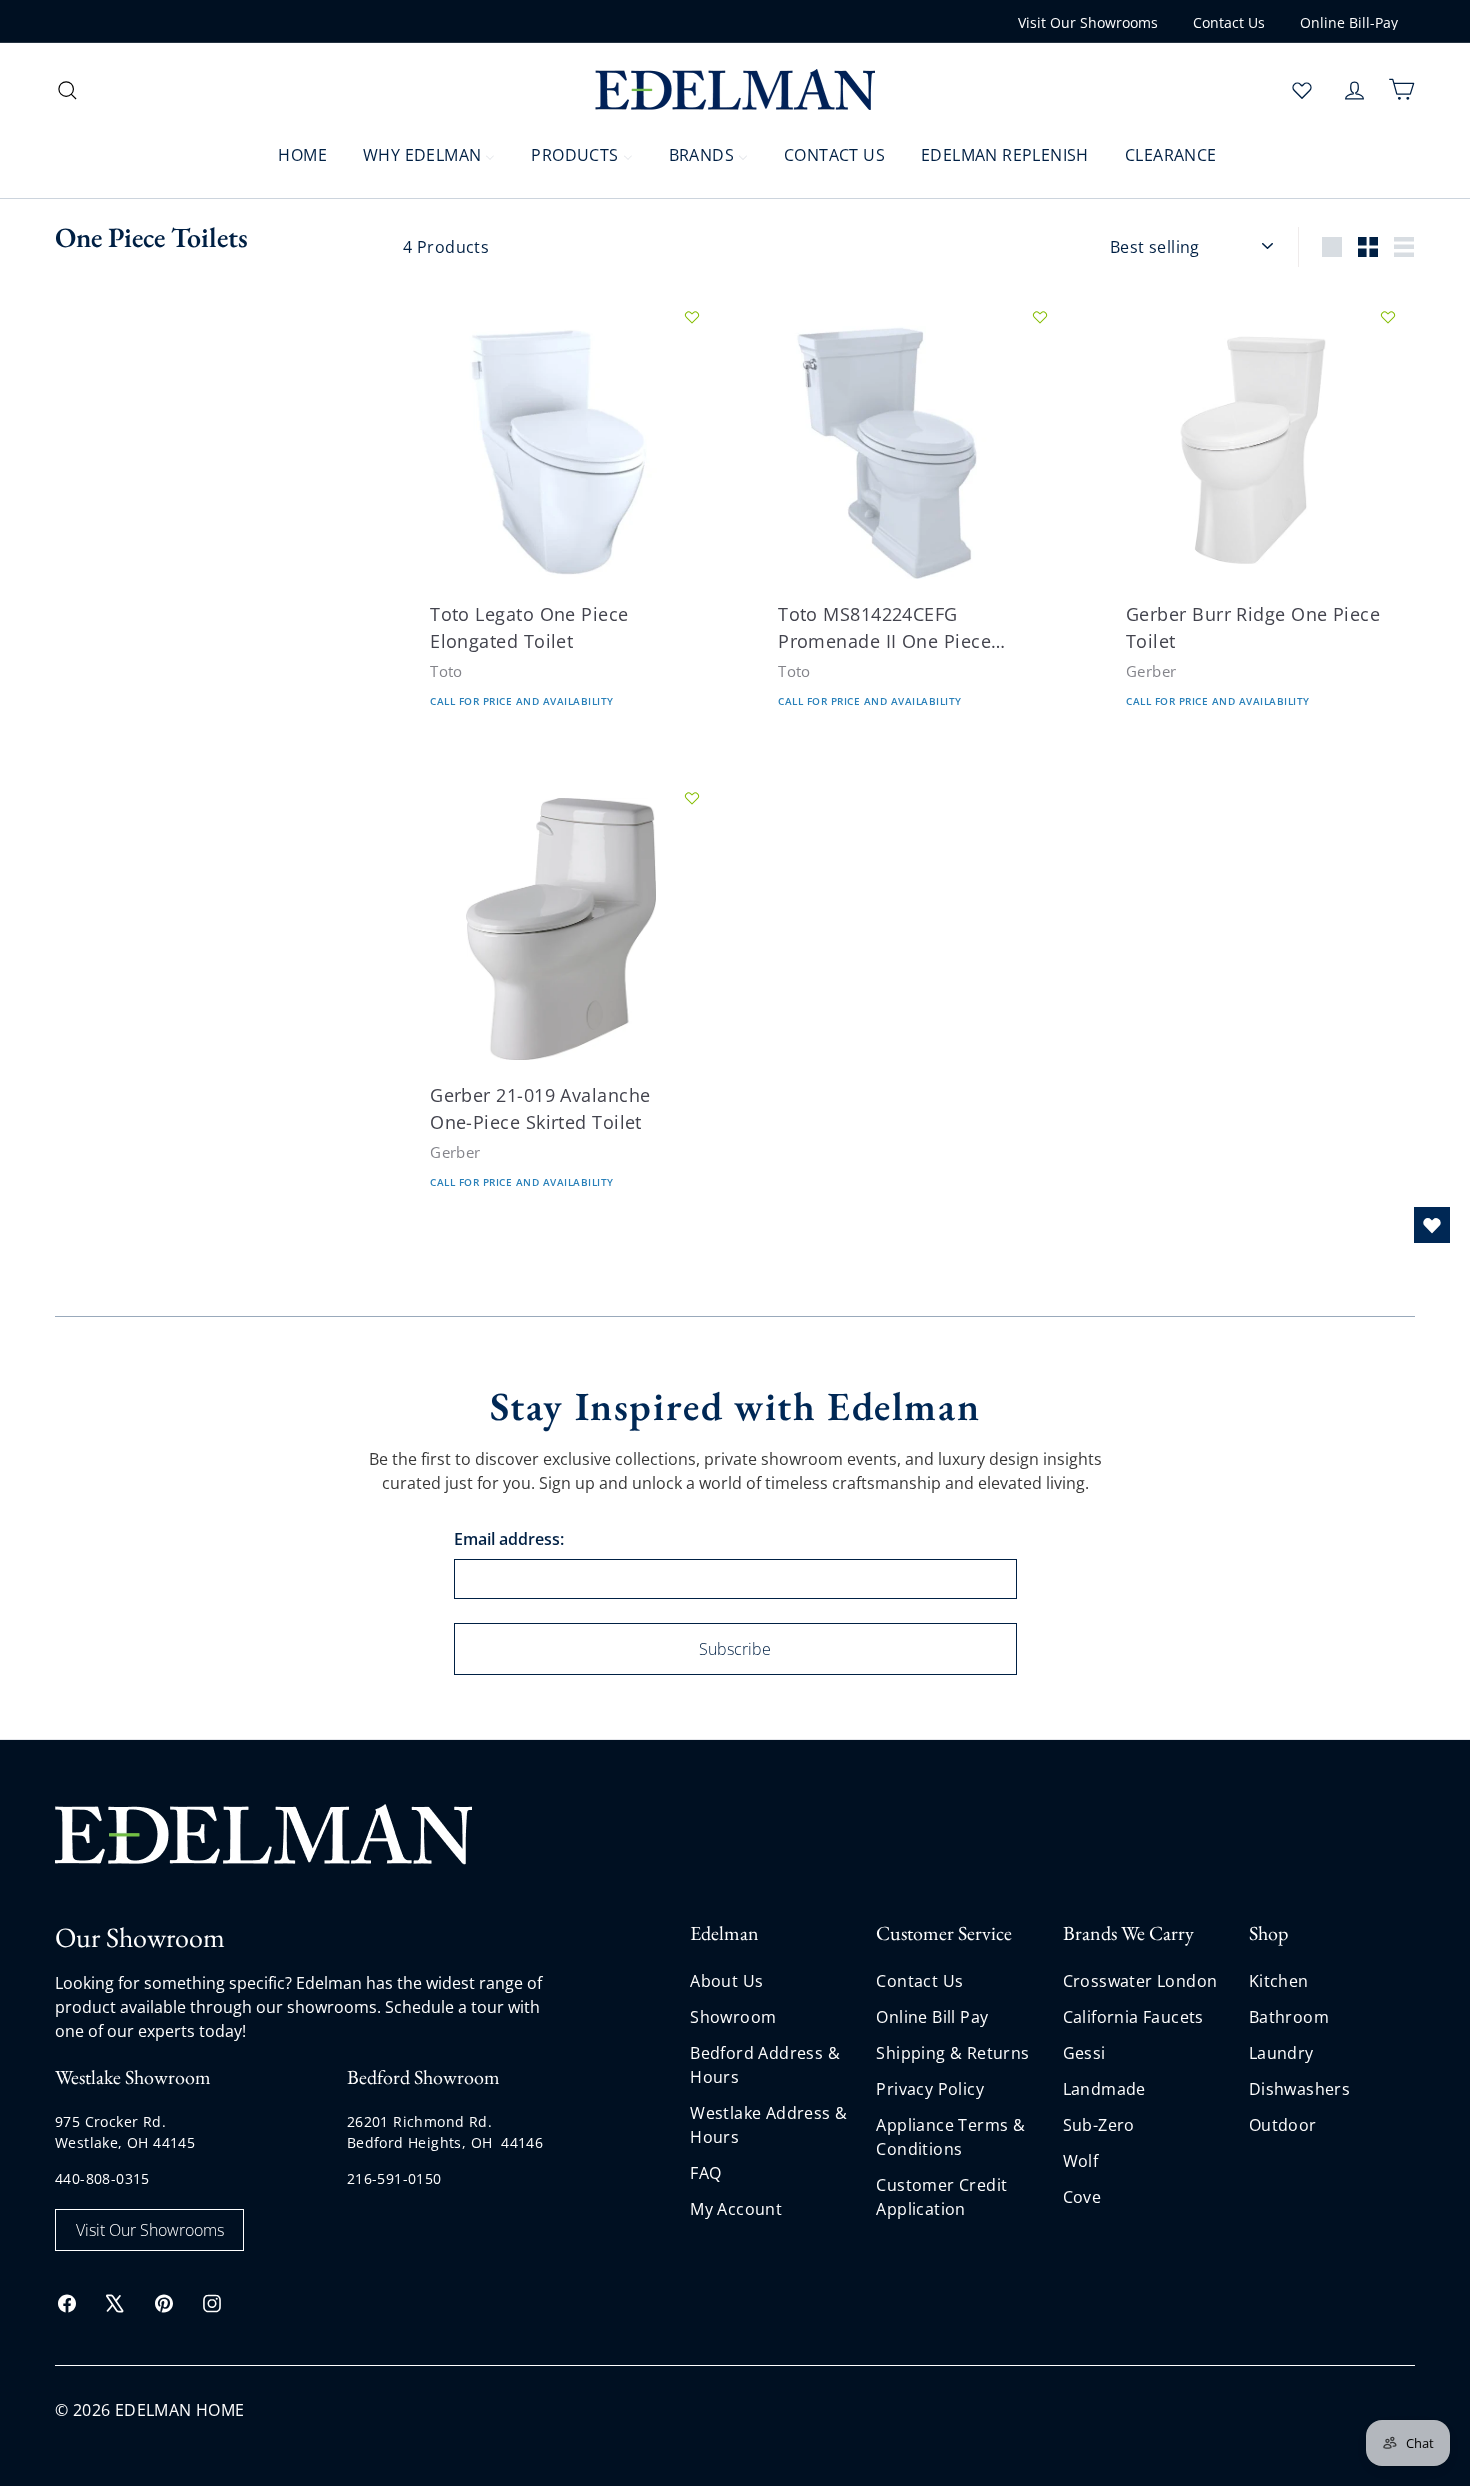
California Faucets (1133, 2017)
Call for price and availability (522, 702)
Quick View (482, 519)
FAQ (705, 2173)
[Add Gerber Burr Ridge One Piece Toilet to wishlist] (1388, 317)
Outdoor (1283, 2125)
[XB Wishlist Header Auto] (1302, 90)
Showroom (733, 2017)
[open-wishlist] (1432, 1225)
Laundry (1281, 2053)
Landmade (1104, 2089)
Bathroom (1289, 2017)
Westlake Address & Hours (768, 2125)
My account (736, 2209)
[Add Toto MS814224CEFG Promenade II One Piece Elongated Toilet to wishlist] (1040, 317)
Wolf (1081, 2161)
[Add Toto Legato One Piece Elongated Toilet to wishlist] (692, 317)
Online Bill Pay (932, 2017)
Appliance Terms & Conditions (950, 2137)
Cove (1082, 2197)
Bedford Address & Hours (765, 2065)
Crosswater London (1140, 1981)
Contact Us (1229, 22)
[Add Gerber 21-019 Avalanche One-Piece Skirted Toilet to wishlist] (692, 798)
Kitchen (1279, 1981)
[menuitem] (290, 154)
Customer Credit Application (941, 2197)
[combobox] (215, 89)
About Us (726, 1981)
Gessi (1084, 2053)
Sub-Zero (1099, 2125)
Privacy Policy (930, 2089)
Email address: (509, 1539)
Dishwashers (1299, 2089)
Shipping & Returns (952, 2053)
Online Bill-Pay (1349, 22)
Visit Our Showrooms (1088, 22)
